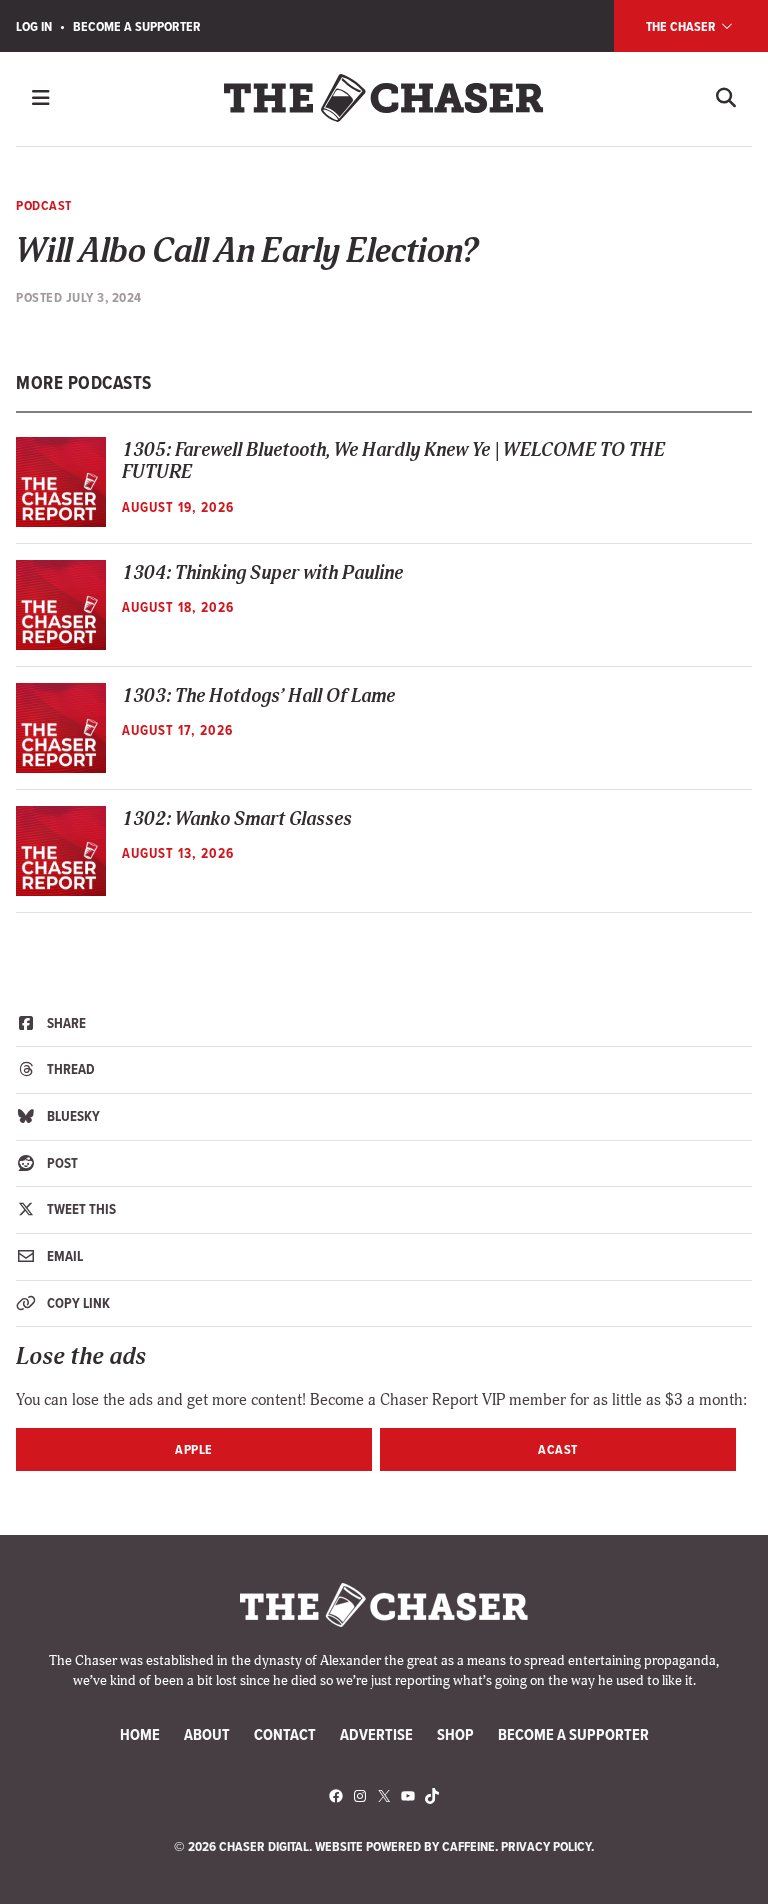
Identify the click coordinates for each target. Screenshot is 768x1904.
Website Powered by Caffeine (405, 1846)
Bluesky (72, 1116)
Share (65, 1023)
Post (61, 1163)
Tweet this (80, 1209)
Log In (34, 26)
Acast (558, 1449)
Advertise (376, 1734)
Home (140, 1734)
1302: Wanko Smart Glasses (237, 819)
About (207, 1734)
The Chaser (682, 26)
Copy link (77, 1303)
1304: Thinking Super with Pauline (262, 573)
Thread (69, 1069)
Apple (194, 1449)
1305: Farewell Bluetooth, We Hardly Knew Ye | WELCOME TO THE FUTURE (393, 462)
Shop (455, 1734)
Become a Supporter (137, 26)
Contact (285, 1734)
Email (63, 1256)
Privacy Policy (546, 1846)
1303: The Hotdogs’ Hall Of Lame (258, 696)
